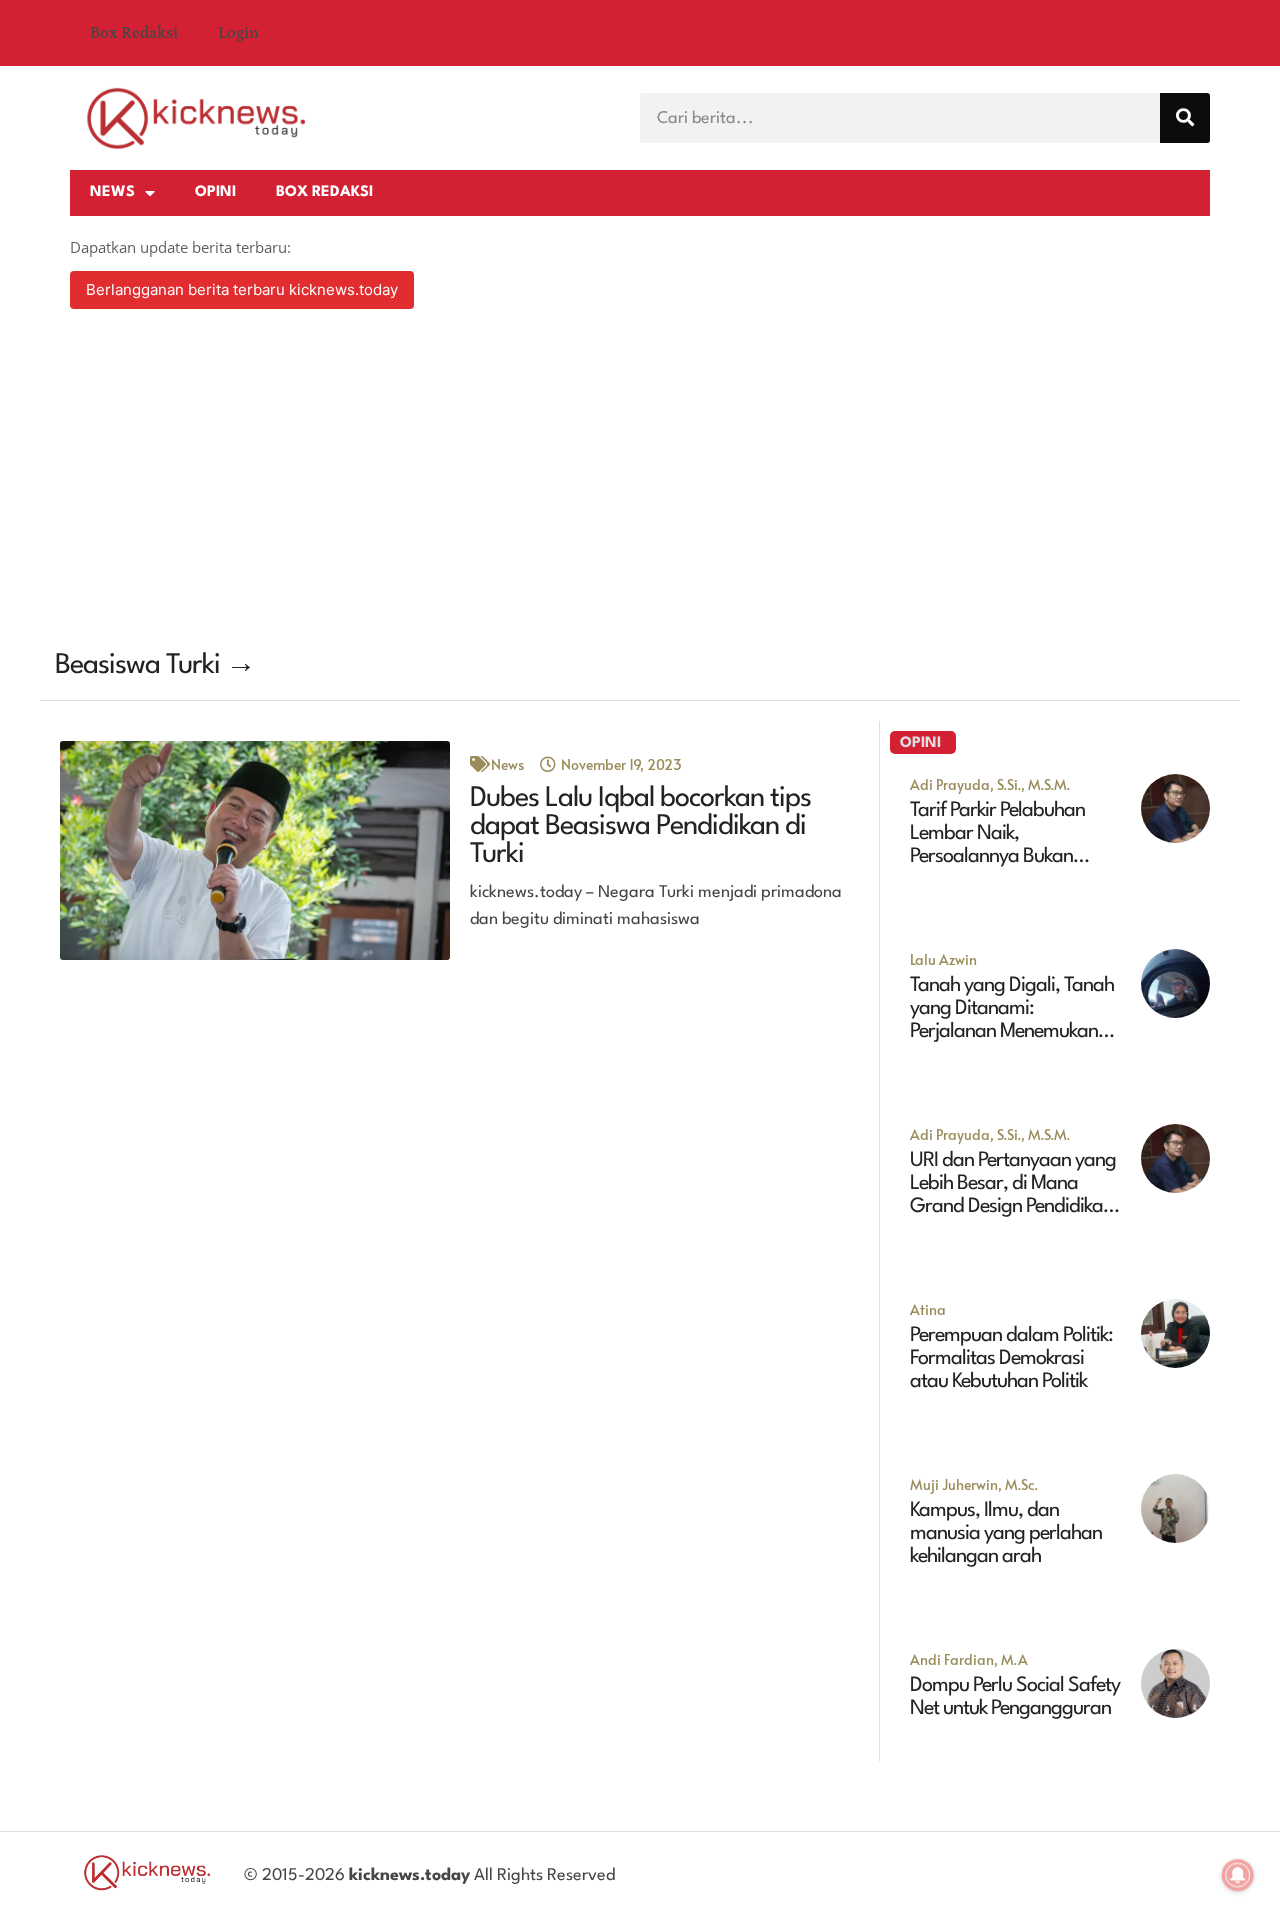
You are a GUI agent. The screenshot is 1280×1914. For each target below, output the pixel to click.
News (112, 192)
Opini (215, 192)
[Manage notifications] (1238, 1875)
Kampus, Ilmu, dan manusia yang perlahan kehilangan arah (1006, 1534)
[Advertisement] (640, 482)
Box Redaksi (134, 33)
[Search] (1185, 118)
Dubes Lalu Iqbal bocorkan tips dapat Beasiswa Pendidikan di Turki (640, 827)
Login (238, 33)
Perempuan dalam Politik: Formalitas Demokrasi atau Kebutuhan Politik (1011, 1359)
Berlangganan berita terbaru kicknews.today (242, 289)
